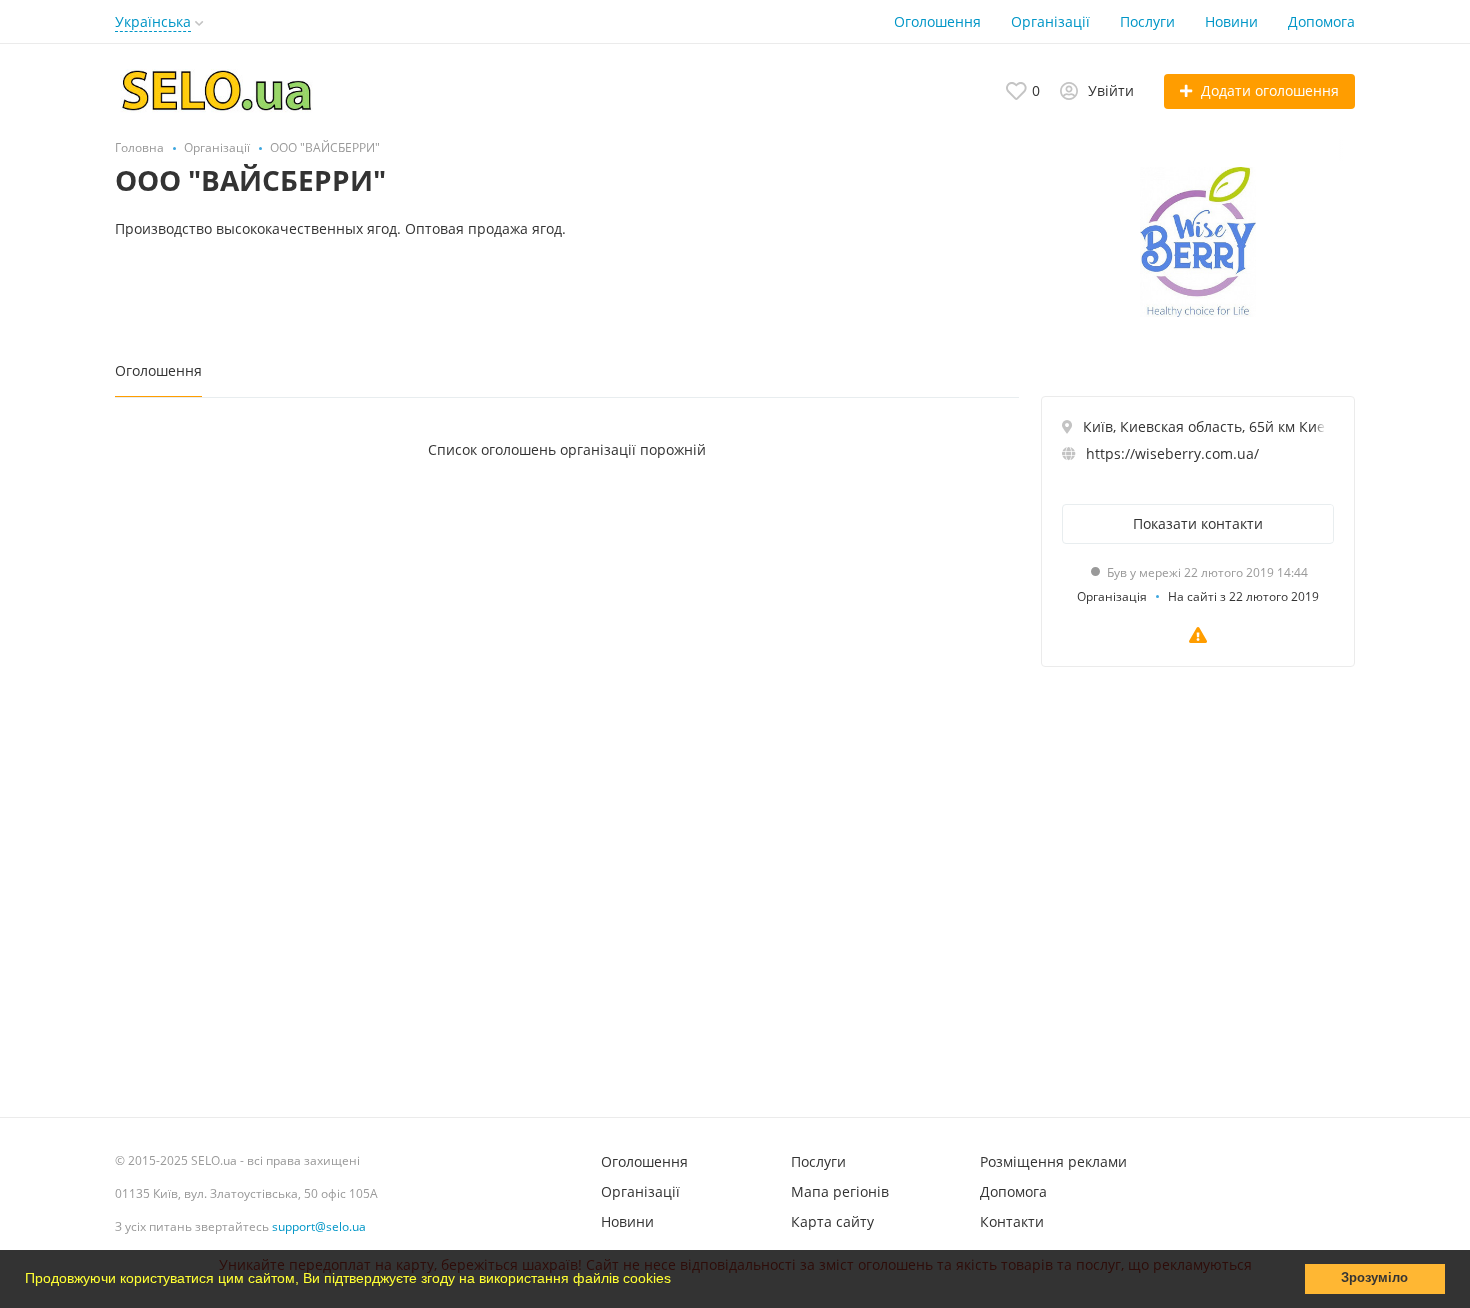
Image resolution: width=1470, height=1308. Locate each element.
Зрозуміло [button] (1374, 1278)
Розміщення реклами (1053, 1161)
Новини (1231, 21)
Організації (1050, 21)
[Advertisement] (1198, 887)
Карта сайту (832, 1221)
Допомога (1321, 21)
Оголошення (937, 21)
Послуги (1147, 21)
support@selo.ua (319, 1226)
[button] (678, 1281)
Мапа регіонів (840, 1191)
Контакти (1012, 1221)
